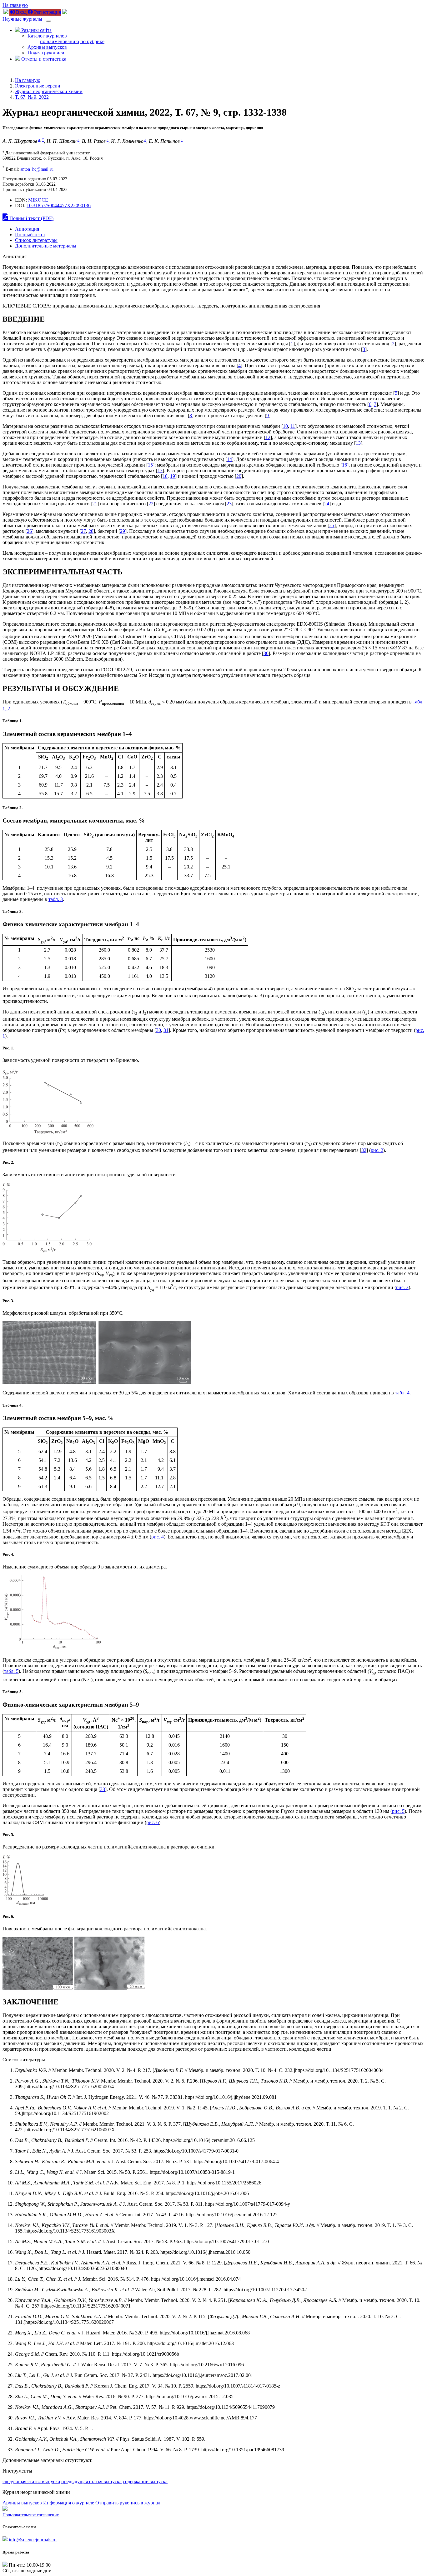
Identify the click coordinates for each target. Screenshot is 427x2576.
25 (332, 525)
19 (173, 476)
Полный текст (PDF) (31, 218)
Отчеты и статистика (43, 59)
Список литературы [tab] (36, 240)
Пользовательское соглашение (31, 2515)
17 (160, 470)
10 (285, 426)
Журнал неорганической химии (49, 91)
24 (327, 504)
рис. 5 (398, 1811)
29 (123, 531)
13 (358, 443)
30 (266, 653)
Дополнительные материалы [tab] (46, 246)
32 (364, 1150)
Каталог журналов (47, 36)
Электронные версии (38, 86)
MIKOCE (38, 200)
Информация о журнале (69, 2503)
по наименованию (60, 41)
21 (95, 504)
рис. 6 (153, 1822)
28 (91, 531)
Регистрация (47, 12)
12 (268, 437)
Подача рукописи (46, 53)
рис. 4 (158, 1537)
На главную (15, 5)
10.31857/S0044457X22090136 (59, 205)
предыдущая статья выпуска (91, 2481)
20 (239, 476)
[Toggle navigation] (48, 21)
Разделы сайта (36, 30)
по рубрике (92, 41)
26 (29, 531)
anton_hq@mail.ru (37, 169)
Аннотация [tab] (27, 229)
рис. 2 (377, 1150)
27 (83, 531)
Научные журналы (22, 19)
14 (229, 459)
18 (165, 476)
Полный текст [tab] (30, 235)
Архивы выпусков (47, 47)
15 (150, 465)
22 (151, 504)
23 (229, 504)
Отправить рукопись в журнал (128, 2503)
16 (344, 465)
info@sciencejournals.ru (33, 2540)
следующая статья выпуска (31, 2481)
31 (166, 1030)
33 (103, 1789)
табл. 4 (402, 1393)
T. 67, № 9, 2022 (32, 97)
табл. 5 (11, 1671)
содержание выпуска (145, 2481)
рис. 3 (402, 1287)
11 (293, 426)
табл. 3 (56, 899)
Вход (21, 12)
